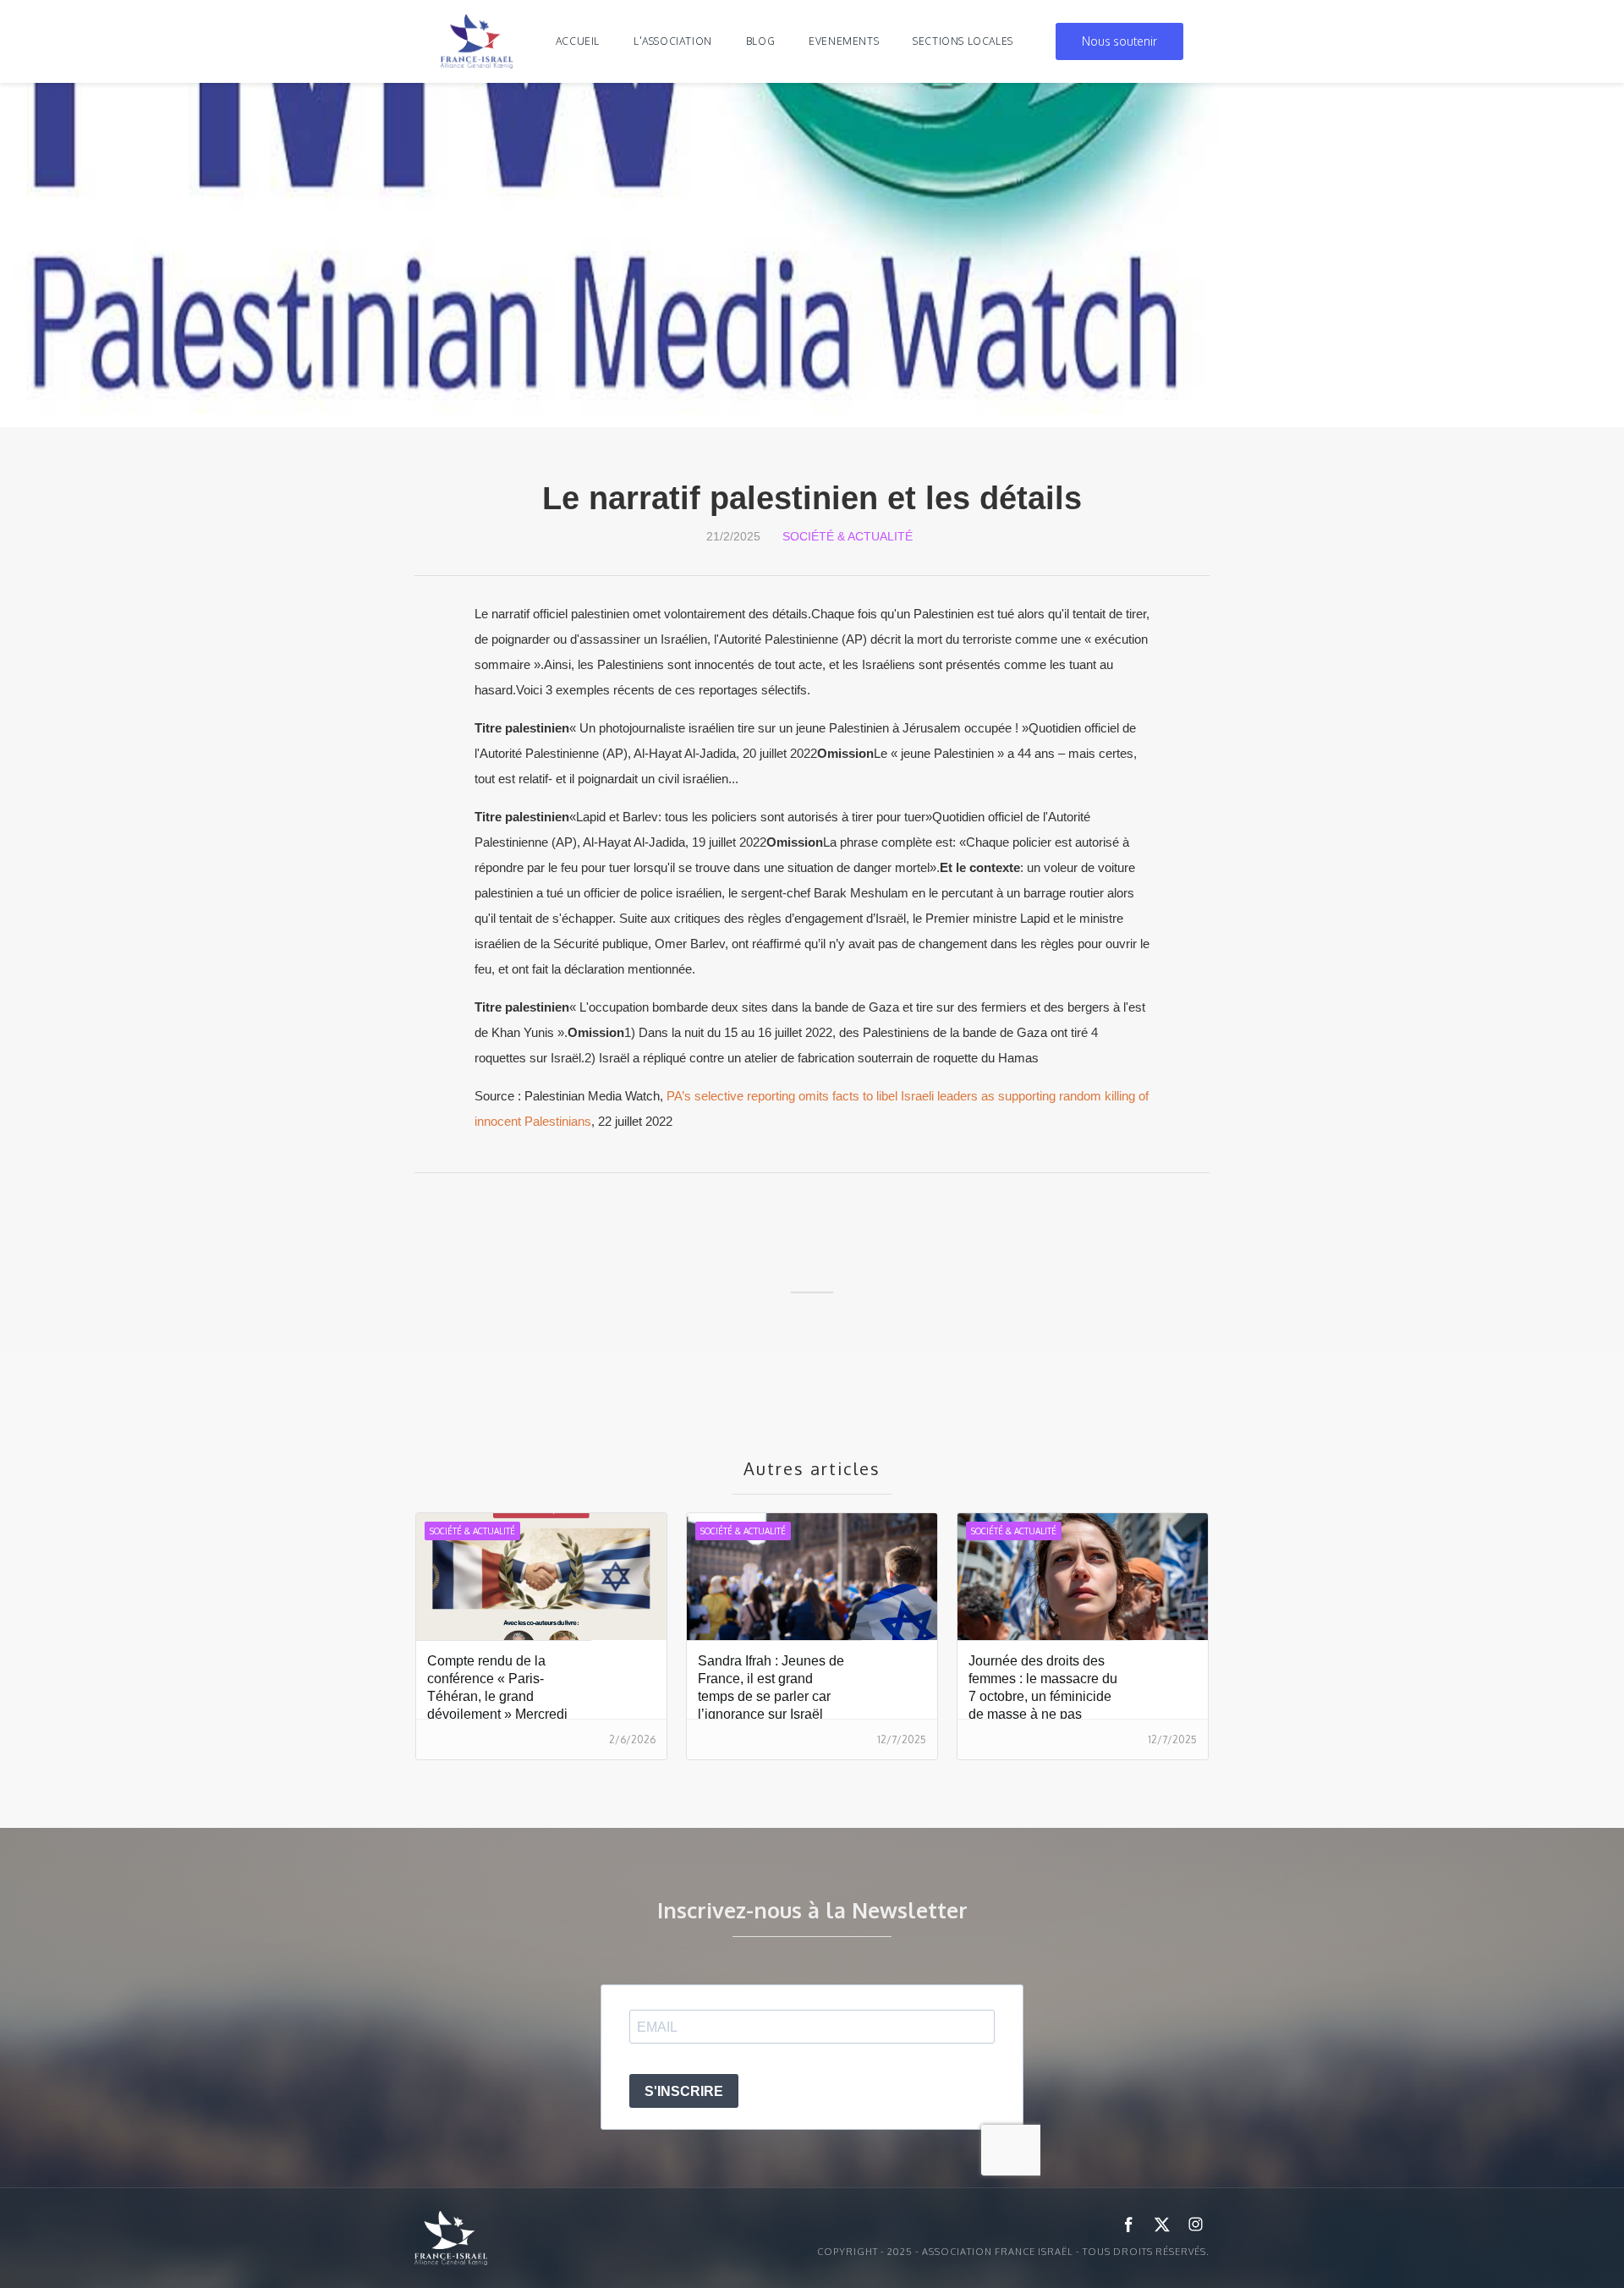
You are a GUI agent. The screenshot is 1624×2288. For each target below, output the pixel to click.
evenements (844, 41)
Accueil (578, 41)
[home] (477, 41)
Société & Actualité (848, 536)
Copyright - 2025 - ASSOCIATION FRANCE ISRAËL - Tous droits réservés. (1013, 2252)
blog (760, 41)
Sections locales (963, 41)
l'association (673, 41)
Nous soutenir (1119, 41)
